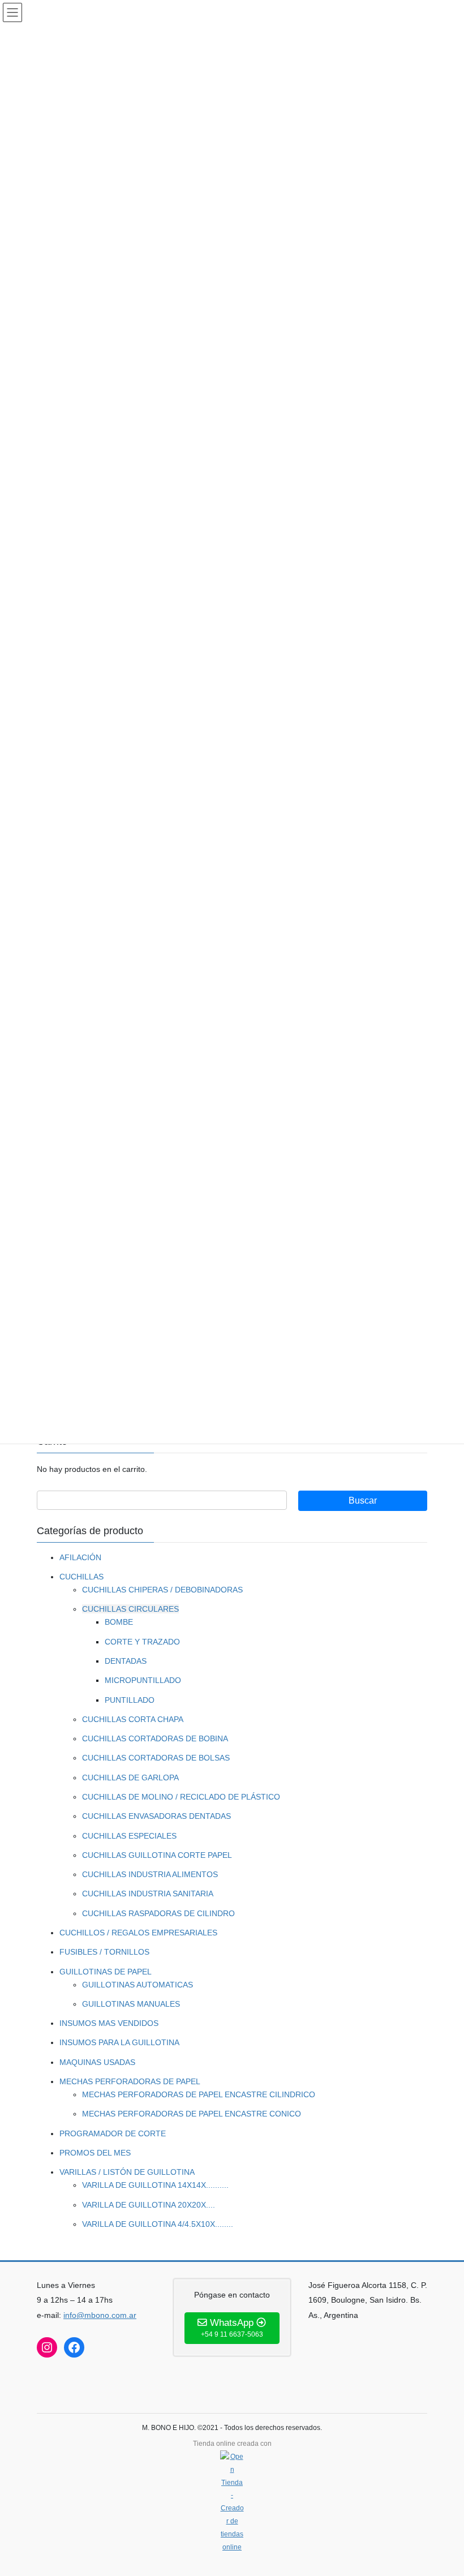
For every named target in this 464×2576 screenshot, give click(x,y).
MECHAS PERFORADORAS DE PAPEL (130, 2081)
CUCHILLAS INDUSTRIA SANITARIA (148, 1894)
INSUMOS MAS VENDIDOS (109, 2023)
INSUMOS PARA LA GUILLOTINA (119, 2042)
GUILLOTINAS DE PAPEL (106, 1972)
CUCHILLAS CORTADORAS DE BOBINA (155, 1738)
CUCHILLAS (81, 1577)
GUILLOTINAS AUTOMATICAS (138, 1985)
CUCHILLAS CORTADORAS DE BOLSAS (156, 1758)
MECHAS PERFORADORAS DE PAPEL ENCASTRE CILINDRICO (199, 2094)
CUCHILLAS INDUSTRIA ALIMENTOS (150, 1874)
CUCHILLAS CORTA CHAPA (133, 1719)
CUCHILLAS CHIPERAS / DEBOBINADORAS (162, 1590)
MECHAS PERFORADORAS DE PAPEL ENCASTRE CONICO (192, 2114)
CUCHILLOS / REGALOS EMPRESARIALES (138, 1933)
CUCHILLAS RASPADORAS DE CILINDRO (158, 1913)
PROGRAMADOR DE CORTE (113, 2133)
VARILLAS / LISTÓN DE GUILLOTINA (127, 2172)
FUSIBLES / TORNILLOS (104, 1952)
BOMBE (119, 1622)
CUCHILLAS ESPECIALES (129, 1836)
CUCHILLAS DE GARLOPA (130, 1778)
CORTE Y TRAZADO (142, 1642)
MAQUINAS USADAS (97, 2062)
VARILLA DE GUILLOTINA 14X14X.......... (155, 2185)
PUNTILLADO (130, 1700)
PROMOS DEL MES (95, 2153)
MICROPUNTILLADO (143, 1680)
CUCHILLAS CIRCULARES (130, 1609)
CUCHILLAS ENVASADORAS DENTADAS (156, 1816)
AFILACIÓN (80, 1557)
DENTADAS (126, 1661)
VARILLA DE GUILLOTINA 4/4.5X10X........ (158, 2224)
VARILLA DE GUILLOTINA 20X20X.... (149, 2205)
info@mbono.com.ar (100, 2315)
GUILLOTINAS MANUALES (131, 2004)
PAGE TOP (443, 2488)
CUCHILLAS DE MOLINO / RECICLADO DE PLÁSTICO (181, 1797)
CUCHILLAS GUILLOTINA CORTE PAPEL (157, 1855)
